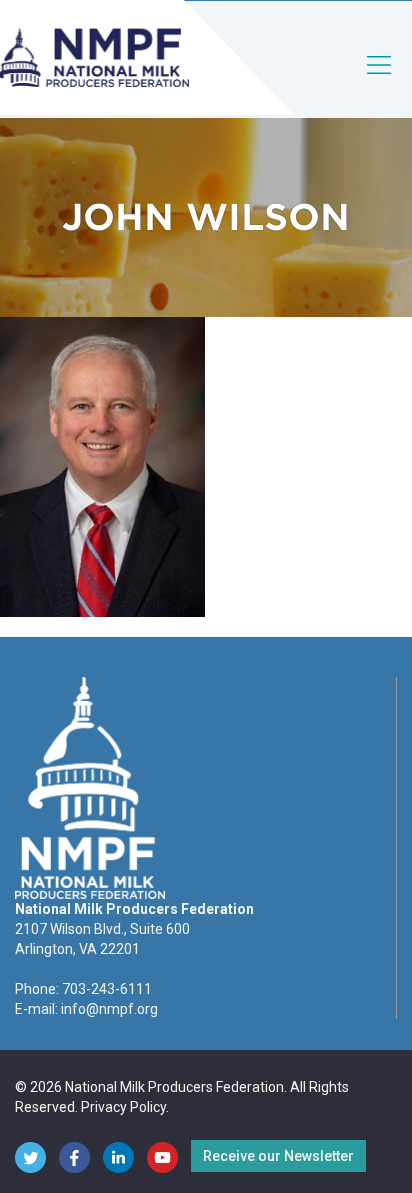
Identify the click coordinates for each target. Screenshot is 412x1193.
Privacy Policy (123, 1107)
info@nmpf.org (109, 1009)
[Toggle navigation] (380, 81)
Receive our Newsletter (278, 1156)
